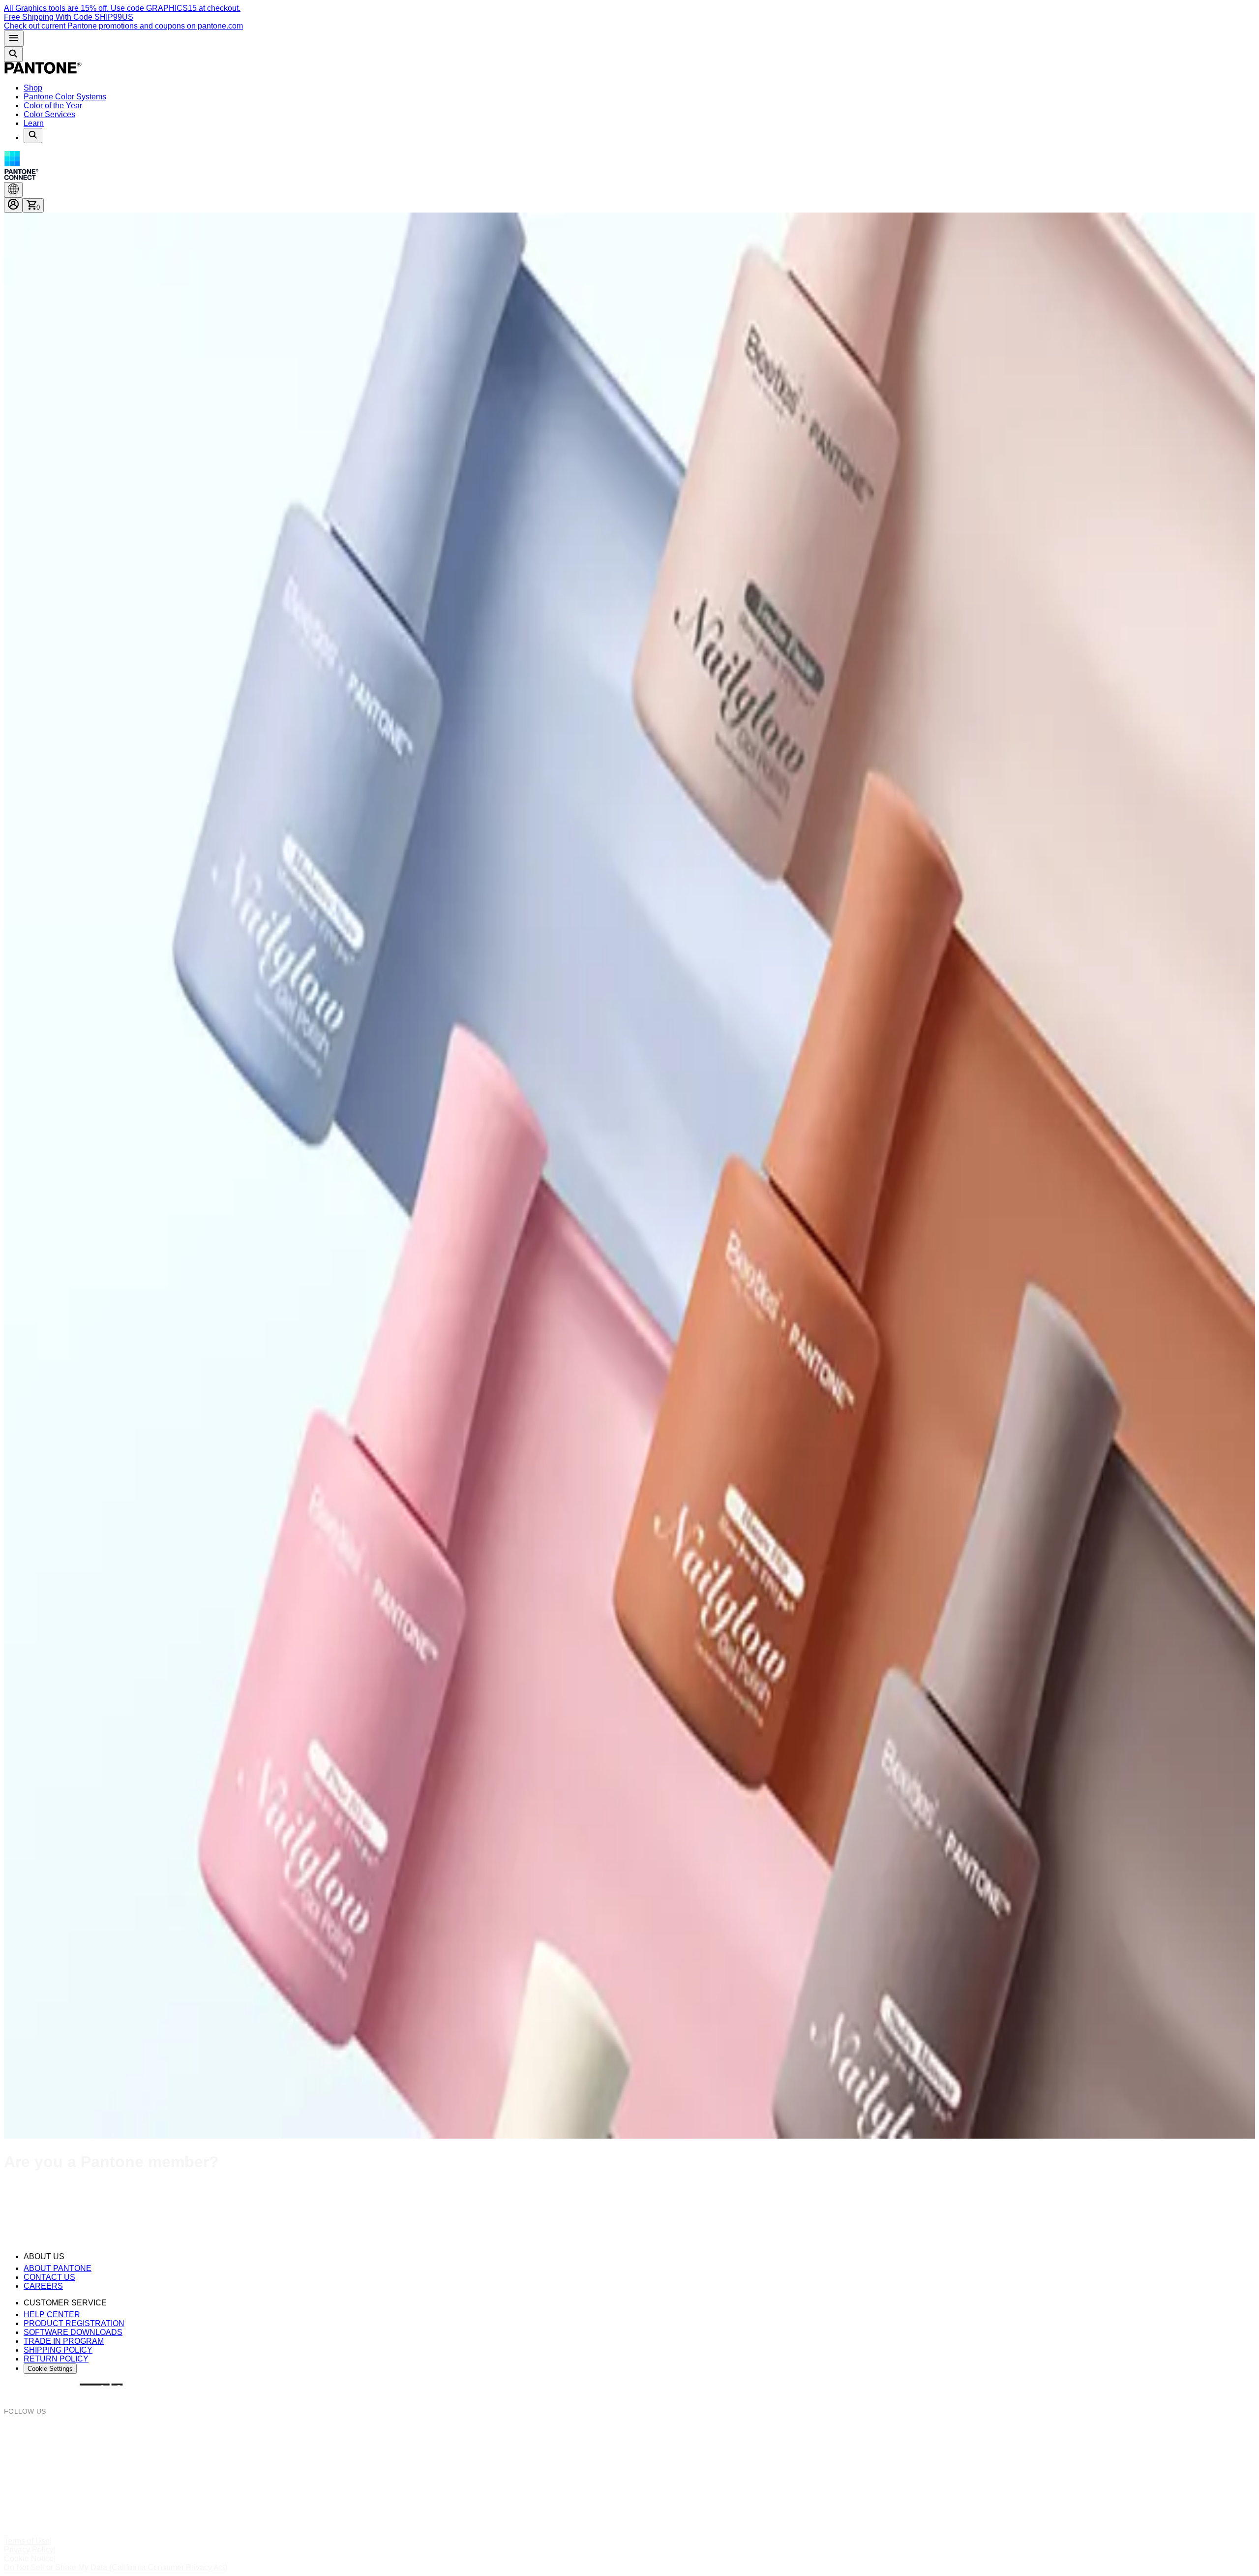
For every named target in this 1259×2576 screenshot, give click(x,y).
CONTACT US (49, 2277)
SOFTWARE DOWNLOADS (73, 2332)
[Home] (43, 71)
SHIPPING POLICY (58, 2350)
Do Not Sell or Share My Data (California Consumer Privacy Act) (116, 2567)
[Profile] (13, 205)
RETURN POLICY (56, 2359)
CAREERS (43, 2286)
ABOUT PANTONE (58, 2268)
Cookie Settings (50, 2369)
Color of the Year (53, 106)
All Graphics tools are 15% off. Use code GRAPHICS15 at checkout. (122, 8)
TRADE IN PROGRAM (64, 2341)
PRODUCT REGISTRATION (74, 2323)
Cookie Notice (29, 2559)
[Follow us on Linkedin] (629, 2503)
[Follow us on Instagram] (629, 2432)
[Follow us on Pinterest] (629, 2468)
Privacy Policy (29, 2550)
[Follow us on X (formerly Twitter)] (629, 2485)
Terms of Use (27, 2541)
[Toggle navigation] (14, 39)
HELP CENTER (52, 2315)
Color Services (49, 114)
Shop (33, 88)
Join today (77, 2211)
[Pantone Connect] (629, 167)
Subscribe (22, 2230)
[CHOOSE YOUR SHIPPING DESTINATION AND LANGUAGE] (13, 190)
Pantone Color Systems (65, 97)
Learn (34, 123)
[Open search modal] (13, 54)
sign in (192, 2191)
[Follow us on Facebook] (629, 2450)
